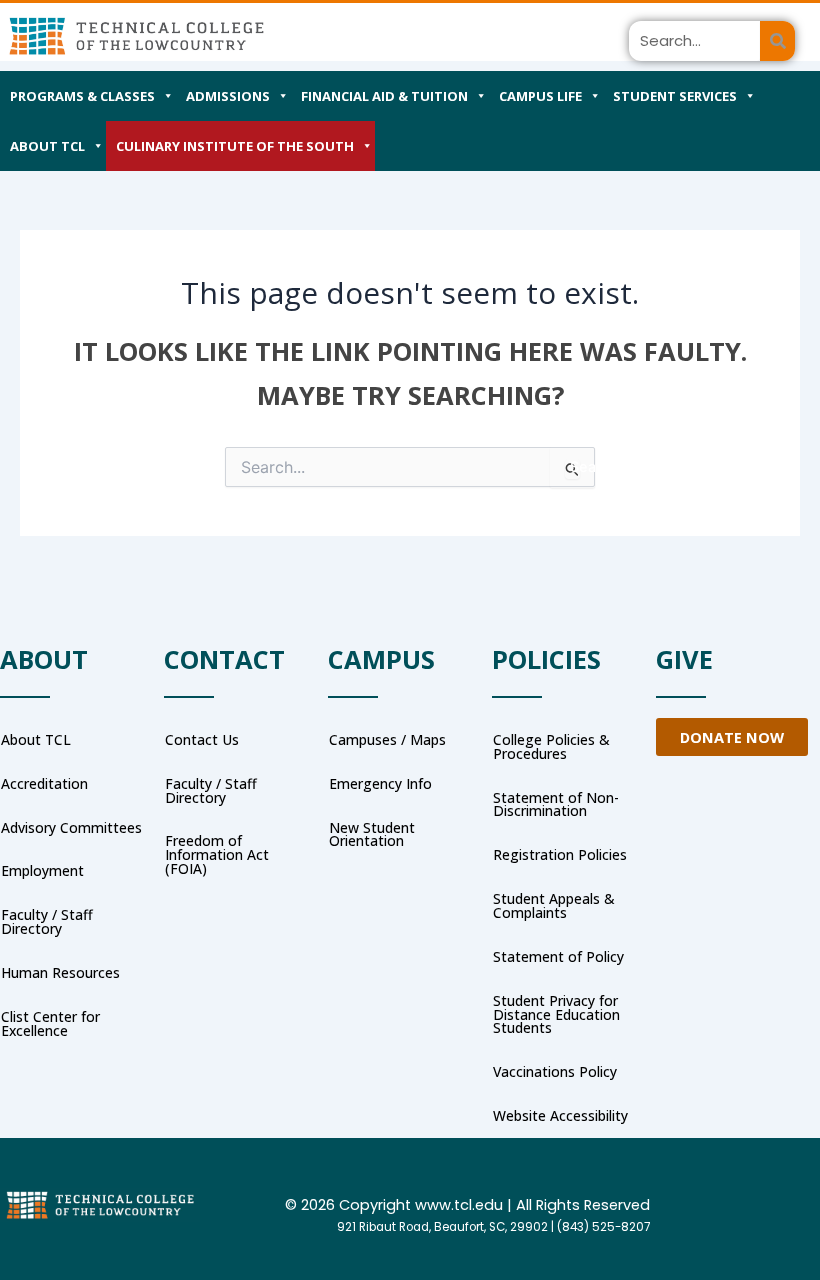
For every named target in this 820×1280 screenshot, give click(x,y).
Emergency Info (380, 783)
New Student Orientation (372, 834)
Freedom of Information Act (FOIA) (217, 854)
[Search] (777, 41)
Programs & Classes (82, 96)
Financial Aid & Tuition (384, 96)
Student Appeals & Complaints (554, 905)
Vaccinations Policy (555, 1071)
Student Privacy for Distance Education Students (556, 1014)
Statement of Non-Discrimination (556, 804)
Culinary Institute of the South (235, 146)
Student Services (675, 96)
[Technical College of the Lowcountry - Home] (136, 35)
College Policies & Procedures (551, 746)
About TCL (47, 146)
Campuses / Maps (387, 739)
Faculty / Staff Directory (211, 790)
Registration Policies (560, 854)
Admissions (228, 96)
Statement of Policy (558, 956)
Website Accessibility (560, 1115)
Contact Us (202, 739)
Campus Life (540, 96)
